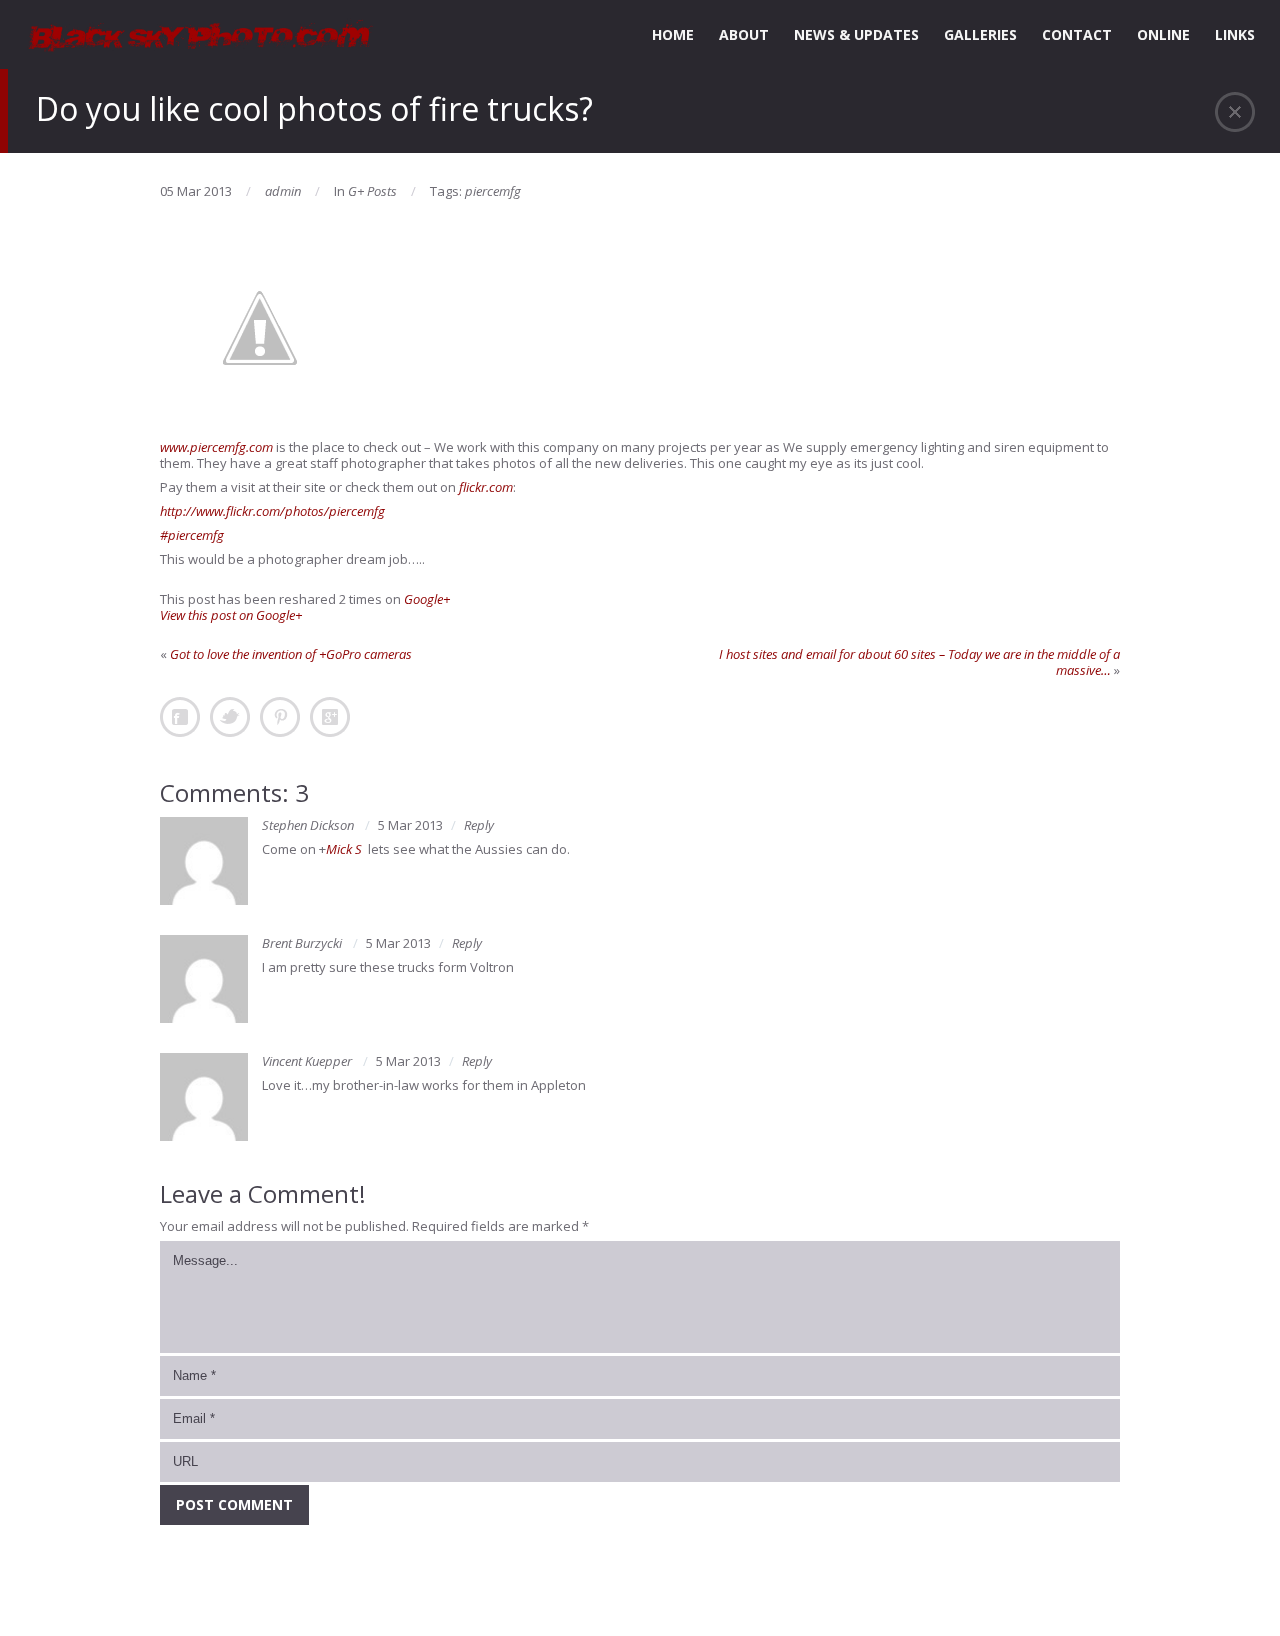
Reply (479, 825)
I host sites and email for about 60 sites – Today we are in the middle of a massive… (919, 662)
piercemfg (493, 191)
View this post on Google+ (231, 615)
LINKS (1235, 34)
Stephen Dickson (308, 825)
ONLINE (1163, 34)
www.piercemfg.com (216, 447)
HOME (673, 34)
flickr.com (486, 487)
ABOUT (744, 34)
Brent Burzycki (302, 943)
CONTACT (1077, 34)
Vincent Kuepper (307, 1061)
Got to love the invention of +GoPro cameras (291, 654)
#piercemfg (192, 535)
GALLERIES (980, 34)
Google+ (427, 599)
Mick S (344, 849)
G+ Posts (372, 191)
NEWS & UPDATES (856, 34)
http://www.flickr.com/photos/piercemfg (272, 511)
